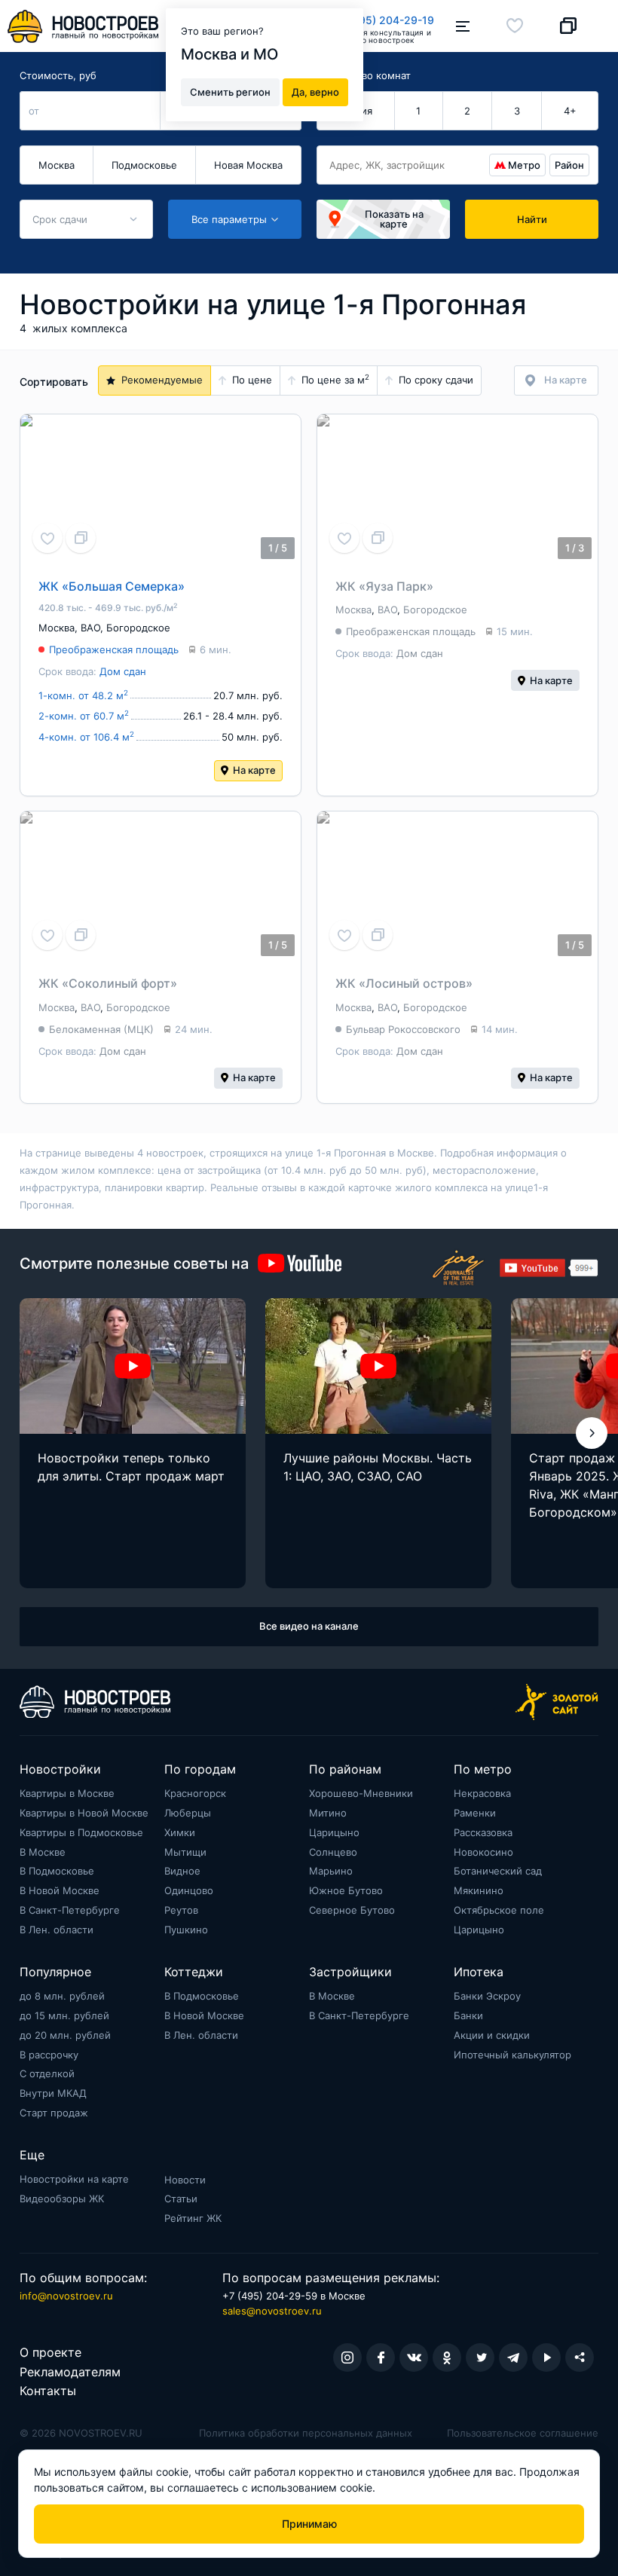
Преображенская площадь (114, 649)
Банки (468, 2015)
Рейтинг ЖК (193, 2218)
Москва (57, 165)
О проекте (50, 2352)
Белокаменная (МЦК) (101, 1029)
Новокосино (483, 1852)
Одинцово (189, 1890)
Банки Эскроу (487, 1996)
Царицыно (334, 1832)
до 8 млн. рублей (62, 1996)
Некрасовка (482, 1793)
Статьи (181, 2199)
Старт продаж (54, 2113)
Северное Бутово (352, 1910)
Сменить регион (230, 92)
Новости (185, 2180)
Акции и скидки (492, 2035)
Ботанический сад (498, 1871)
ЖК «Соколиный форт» (108, 983)
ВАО (90, 628)
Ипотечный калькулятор (512, 2055)
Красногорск (195, 1793)
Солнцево (333, 1852)
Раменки (475, 1813)
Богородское (138, 628)
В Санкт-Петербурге (70, 1910)
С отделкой (47, 2073)
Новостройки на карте (74, 2179)
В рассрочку (49, 2055)
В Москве (43, 1852)
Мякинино (479, 1890)
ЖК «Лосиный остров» (404, 983)
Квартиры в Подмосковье (81, 1832)
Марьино (331, 1871)
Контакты (48, 2391)
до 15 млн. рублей (64, 2015)
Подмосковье (144, 165)
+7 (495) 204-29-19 (383, 20)
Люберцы (188, 1813)
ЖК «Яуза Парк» (384, 586)
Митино (328, 1813)
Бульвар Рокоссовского (403, 1029)
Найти (532, 219)
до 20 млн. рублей (65, 2035)
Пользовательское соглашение (523, 2433)
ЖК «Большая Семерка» (112, 586)
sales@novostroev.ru (272, 2311)
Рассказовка (483, 1832)
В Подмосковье (57, 1871)
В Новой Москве (60, 1890)
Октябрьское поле (499, 1910)
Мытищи (185, 1852)
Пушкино (186, 1930)
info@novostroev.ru (66, 2296)
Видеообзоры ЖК (62, 2199)
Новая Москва (248, 165)
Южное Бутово (346, 1890)
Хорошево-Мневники (361, 1793)
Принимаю (309, 2524)
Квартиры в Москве (67, 1793)
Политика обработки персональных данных (306, 2433)
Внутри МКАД (53, 2093)
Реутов (181, 1910)
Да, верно (315, 92)
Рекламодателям (70, 2372)
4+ (570, 111)
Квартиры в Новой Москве (84, 1813)
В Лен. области (57, 1930)
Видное (182, 1871)
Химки (180, 1832)
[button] (592, 1433)
